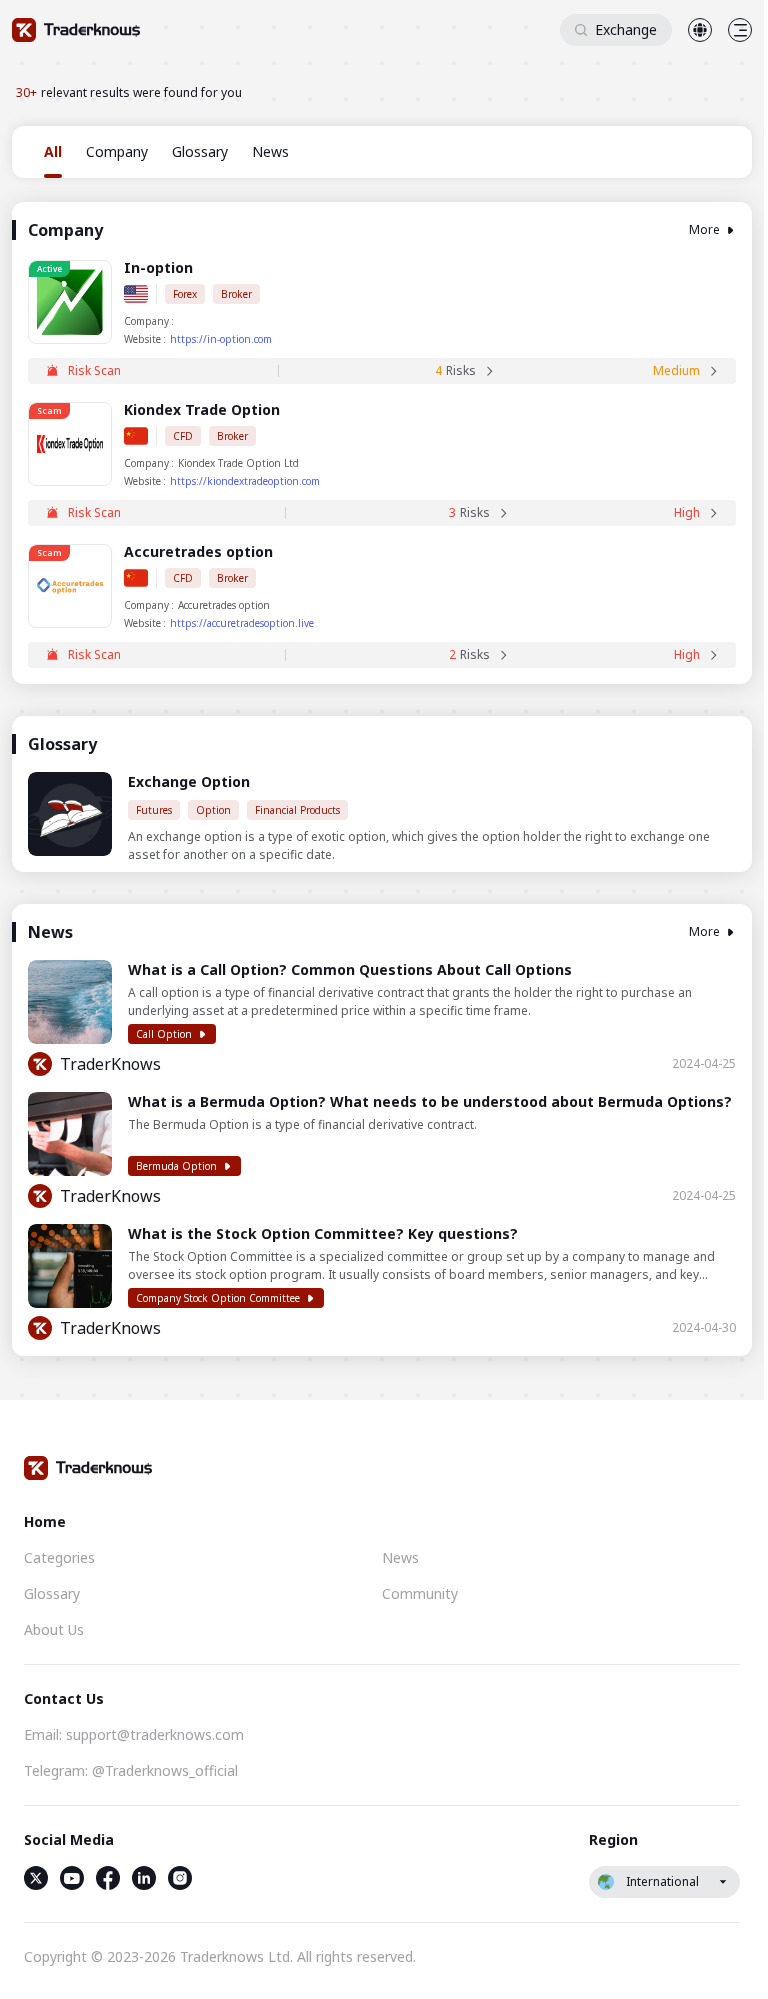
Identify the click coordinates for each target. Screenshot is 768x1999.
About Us (54, 1629)
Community (420, 1593)
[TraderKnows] (76, 30)
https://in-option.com (221, 339)
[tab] (53, 152)
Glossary (52, 1593)
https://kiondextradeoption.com (245, 481)
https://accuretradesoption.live (242, 623)
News (400, 1557)
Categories (59, 1557)
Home (45, 1521)
